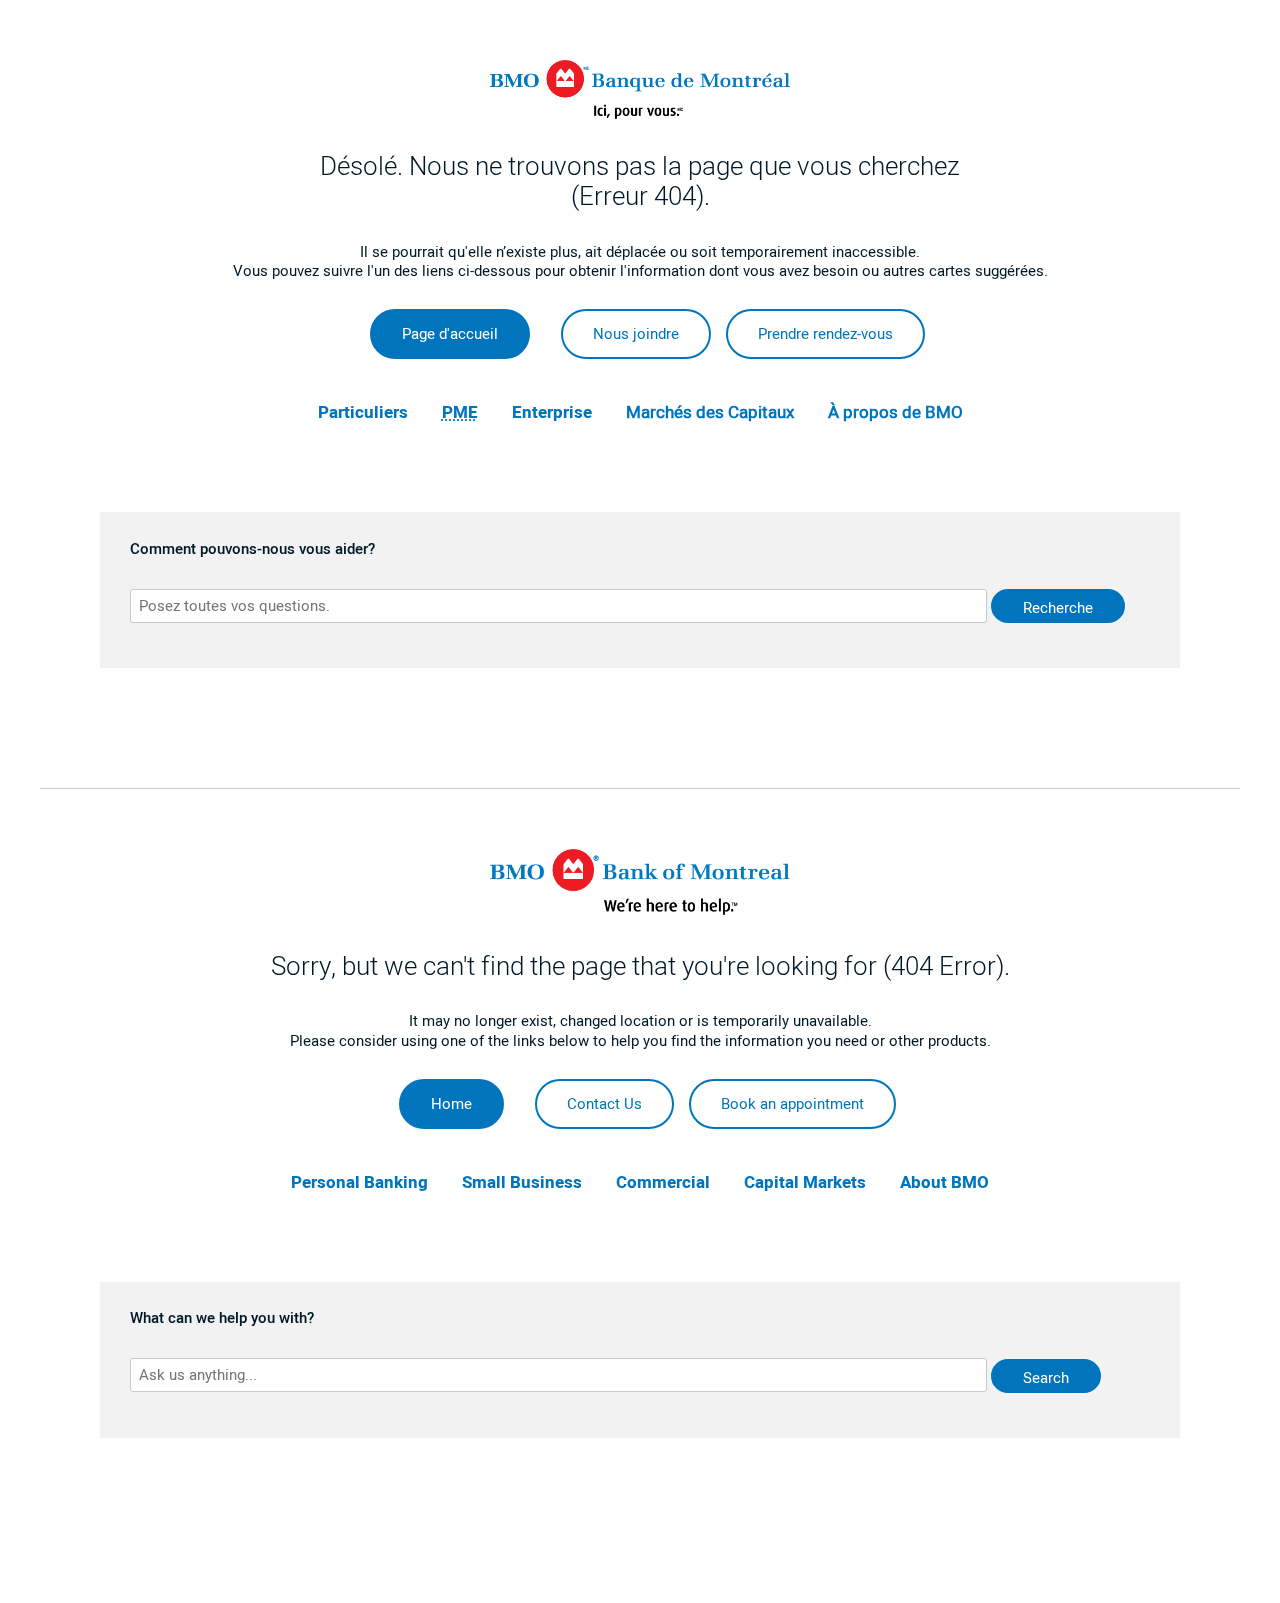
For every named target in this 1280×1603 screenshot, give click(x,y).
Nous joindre (636, 334)
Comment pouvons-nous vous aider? (252, 550)
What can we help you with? (222, 1319)
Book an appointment (792, 1104)
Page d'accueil (450, 334)
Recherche (1058, 608)
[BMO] (640, 910)
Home (451, 1104)
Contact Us (604, 1104)
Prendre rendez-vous (825, 334)
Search (1046, 1378)
